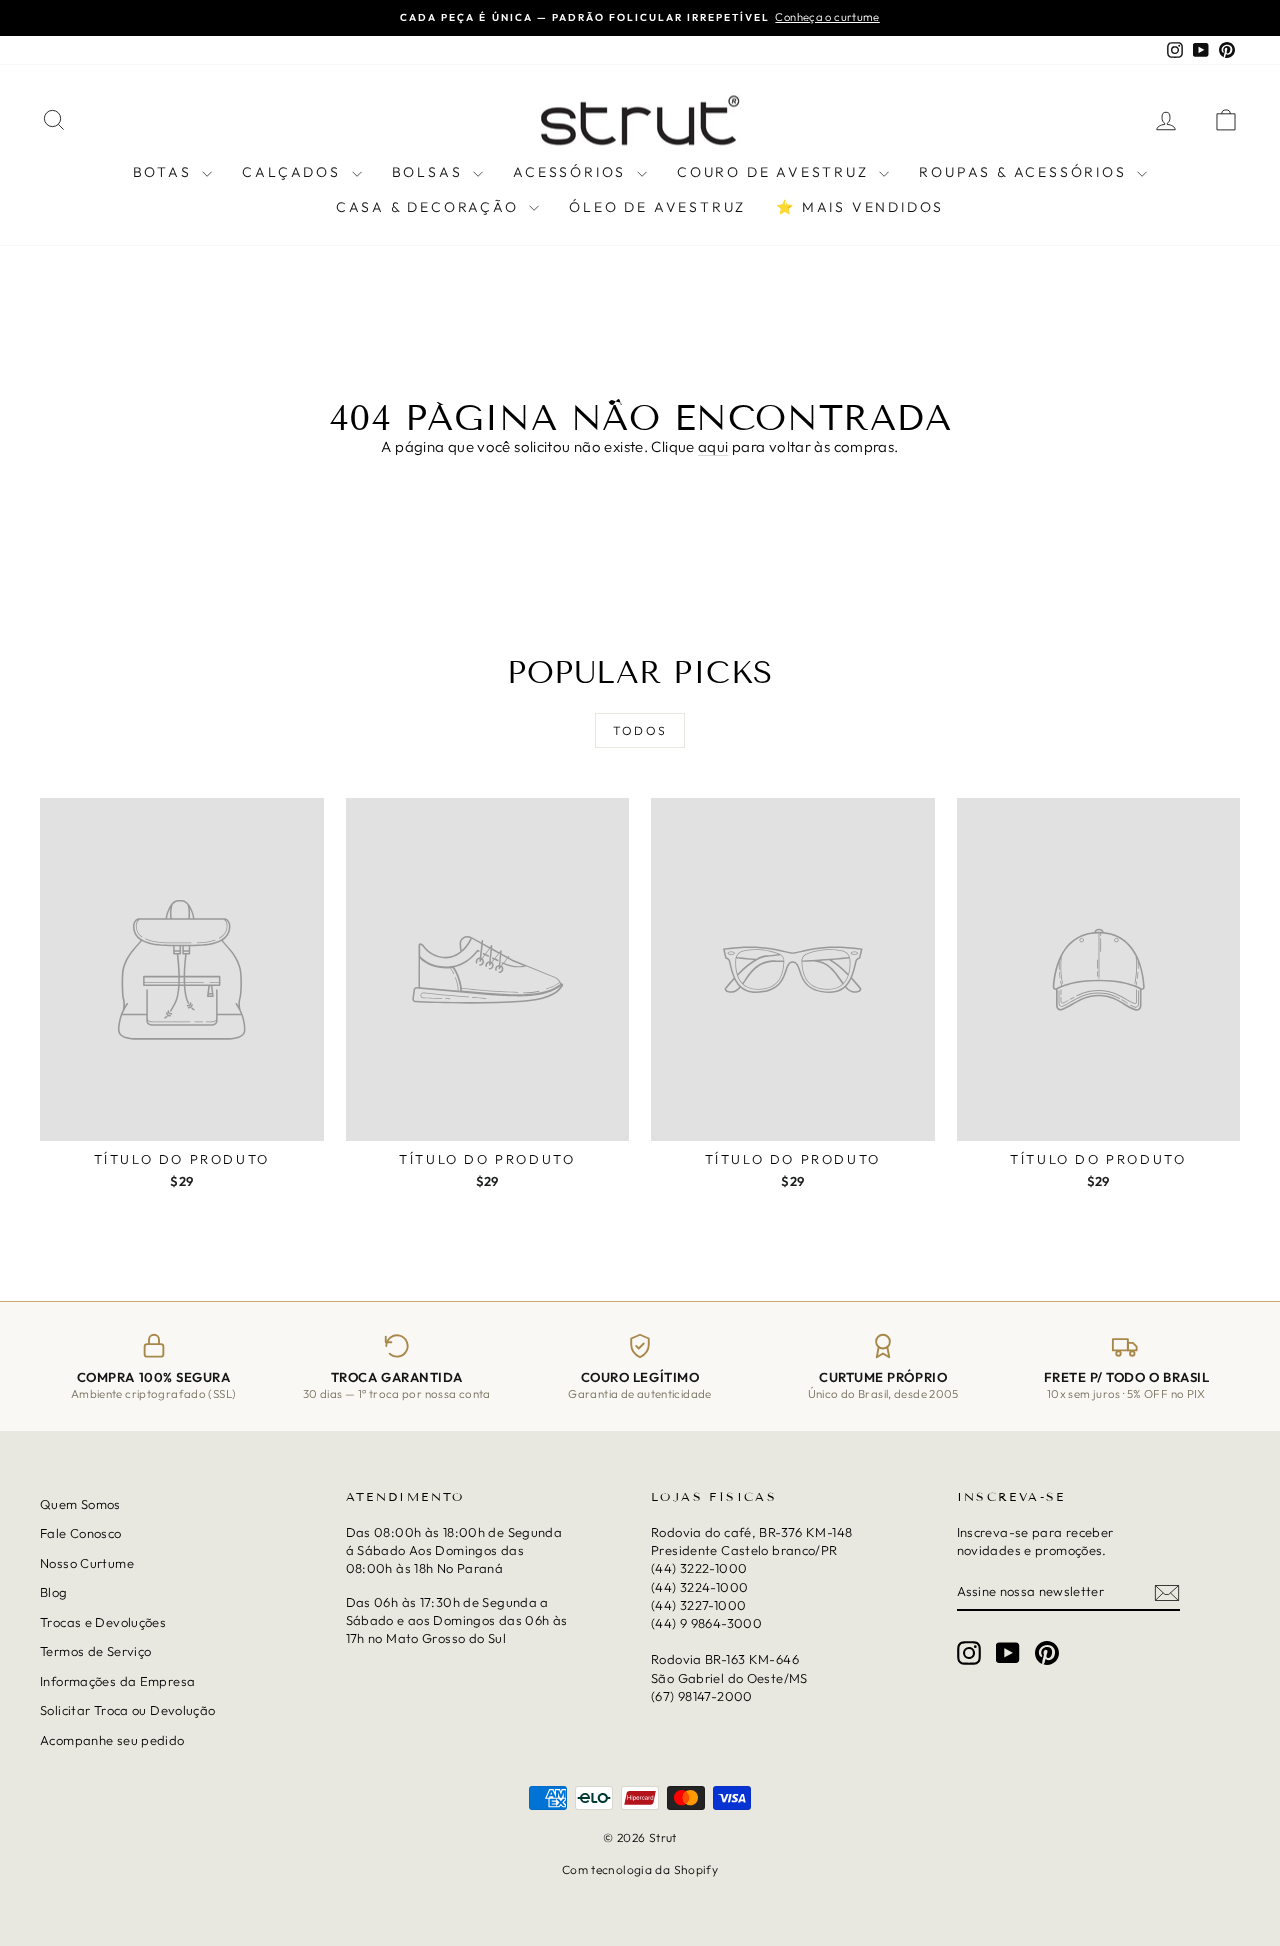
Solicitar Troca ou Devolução (128, 1710)
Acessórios (572, 172)
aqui (713, 446)
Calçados (294, 172)
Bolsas (430, 172)
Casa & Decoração (430, 207)
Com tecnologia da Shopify (640, 1869)
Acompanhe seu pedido (112, 1740)
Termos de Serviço (95, 1651)
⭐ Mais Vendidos (860, 207)
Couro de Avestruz (775, 172)
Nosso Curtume (87, 1563)
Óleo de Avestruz (657, 207)
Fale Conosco (81, 1534)
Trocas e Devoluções (103, 1622)
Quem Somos (80, 1504)
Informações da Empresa (117, 1681)
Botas (165, 172)
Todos (640, 730)
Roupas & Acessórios (1025, 172)
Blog (54, 1593)
